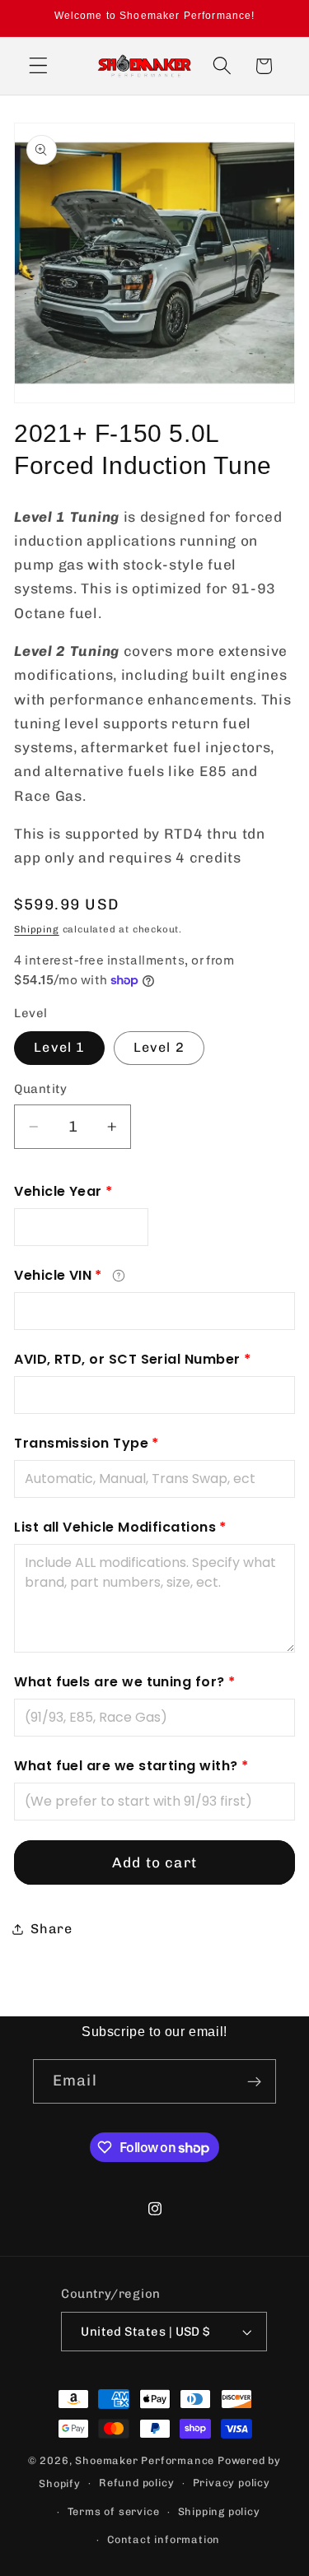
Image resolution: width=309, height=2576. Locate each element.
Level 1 (59, 1047)
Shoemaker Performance (145, 2460)
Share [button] (51, 1929)
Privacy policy (232, 2483)
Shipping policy (219, 2511)
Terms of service (114, 2511)
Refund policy (136, 2483)
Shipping (36, 929)
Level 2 (159, 1047)
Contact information (164, 2539)
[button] (38, 66)
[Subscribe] (254, 2081)
